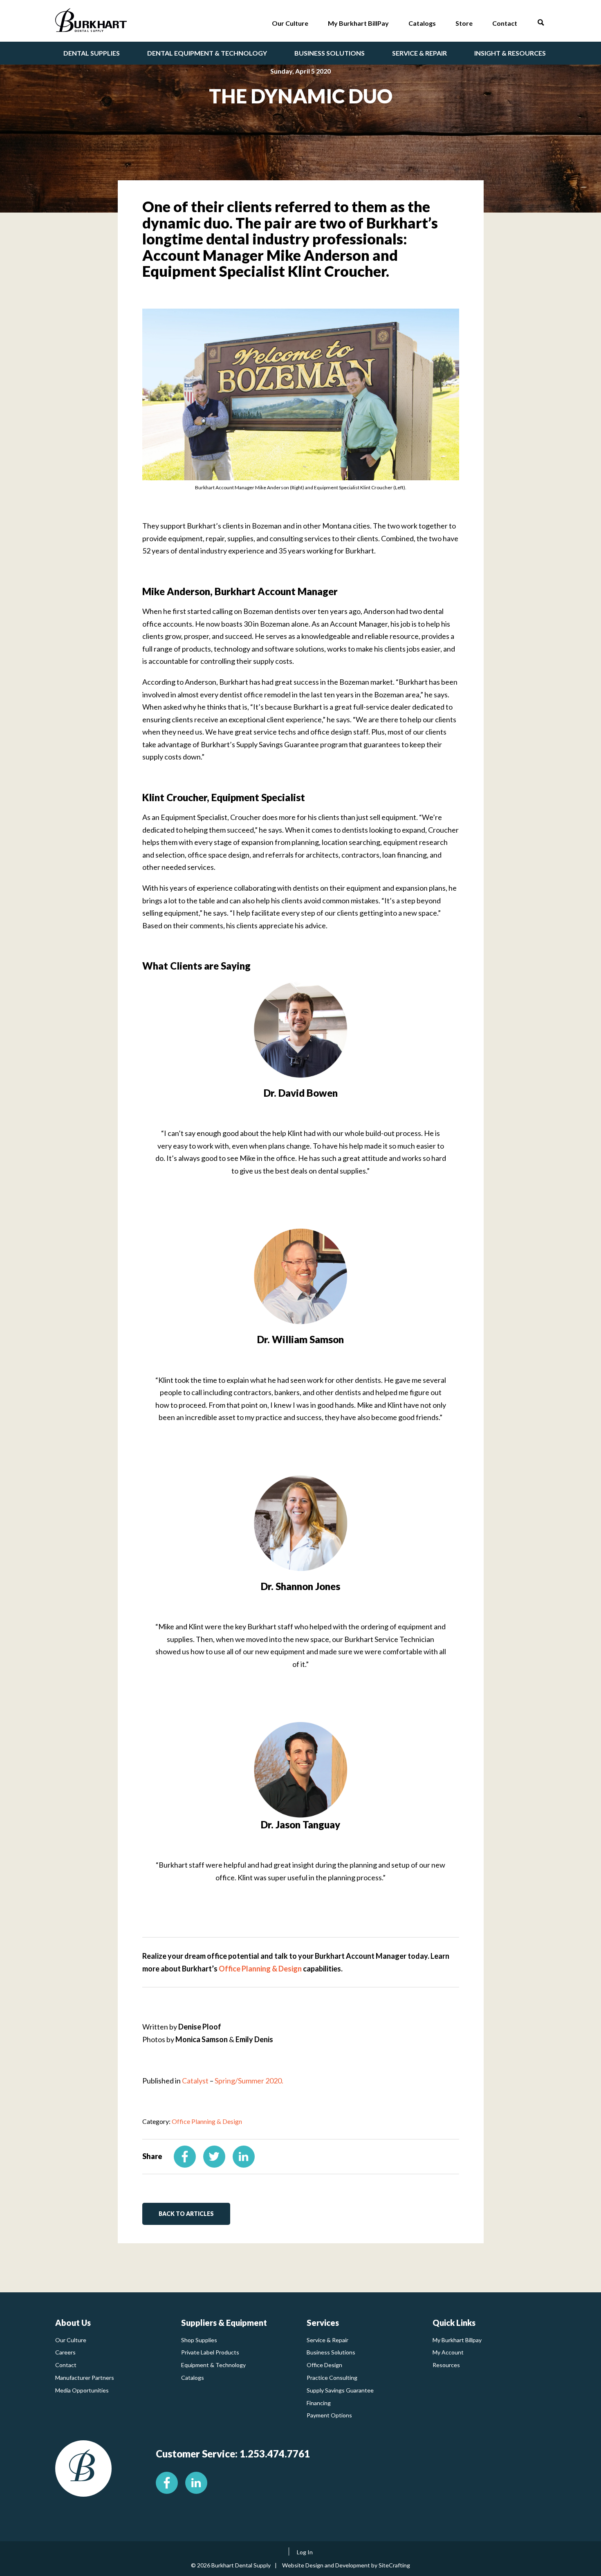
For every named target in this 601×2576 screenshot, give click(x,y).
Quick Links (454, 2323)
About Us (73, 2323)
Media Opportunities (82, 2390)
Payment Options (329, 2415)
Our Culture (71, 2340)
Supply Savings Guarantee (340, 2390)
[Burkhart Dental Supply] (91, 22)
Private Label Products (210, 2352)
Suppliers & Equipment (224, 2323)
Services (323, 2323)
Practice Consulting (332, 2378)
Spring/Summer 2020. (249, 2081)
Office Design (324, 2365)
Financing (319, 2403)
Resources (446, 2365)
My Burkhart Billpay (457, 2340)
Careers (65, 2352)
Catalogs (193, 2378)
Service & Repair (327, 2340)
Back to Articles (186, 2214)
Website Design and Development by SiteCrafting (346, 2565)
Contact (66, 2365)
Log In (305, 2552)
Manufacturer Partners (85, 2378)
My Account (448, 2352)
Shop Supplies (199, 2340)
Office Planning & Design (260, 1969)
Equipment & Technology (213, 2365)
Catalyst (195, 2081)
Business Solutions (331, 2352)
